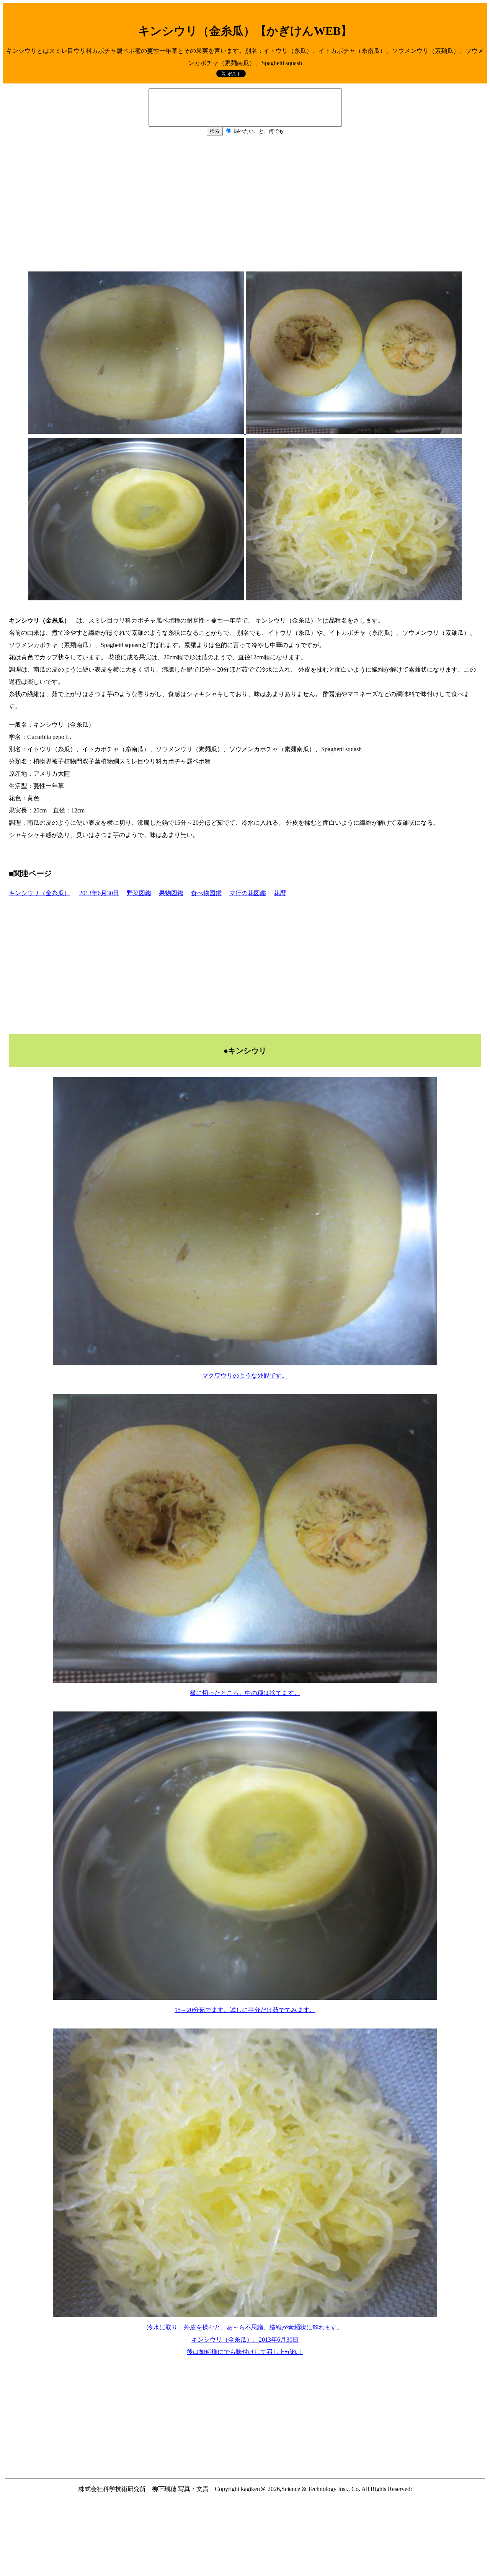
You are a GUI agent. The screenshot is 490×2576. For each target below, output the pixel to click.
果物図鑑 (171, 893)
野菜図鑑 (139, 893)
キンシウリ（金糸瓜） (39, 893)
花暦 (280, 893)
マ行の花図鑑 (248, 893)
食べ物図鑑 (206, 893)
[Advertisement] (245, 208)
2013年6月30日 (99, 893)
